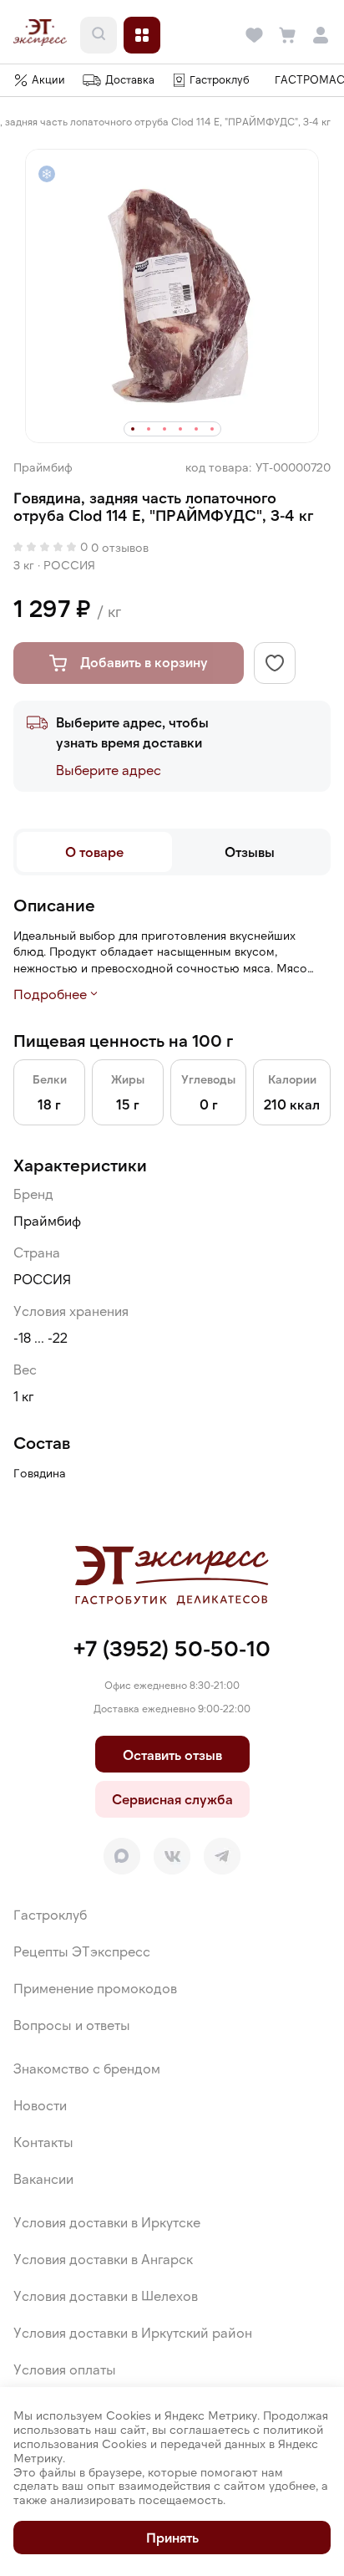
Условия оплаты (65, 2369)
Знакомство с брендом (87, 2068)
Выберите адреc (109, 770)
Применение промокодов (95, 1988)
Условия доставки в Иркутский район (133, 2332)
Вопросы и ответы (72, 2025)
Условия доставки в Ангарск (103, 2259)
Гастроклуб (50, 1914)
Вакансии (43, 2178)
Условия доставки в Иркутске (107, 2222)
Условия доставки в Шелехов (106, 2295)
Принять (172, 2537)
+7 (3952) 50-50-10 (172, 1648)
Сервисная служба (172, 1799)
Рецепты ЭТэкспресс (82, 1951)
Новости (40, 2105)
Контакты (43, 2142)
